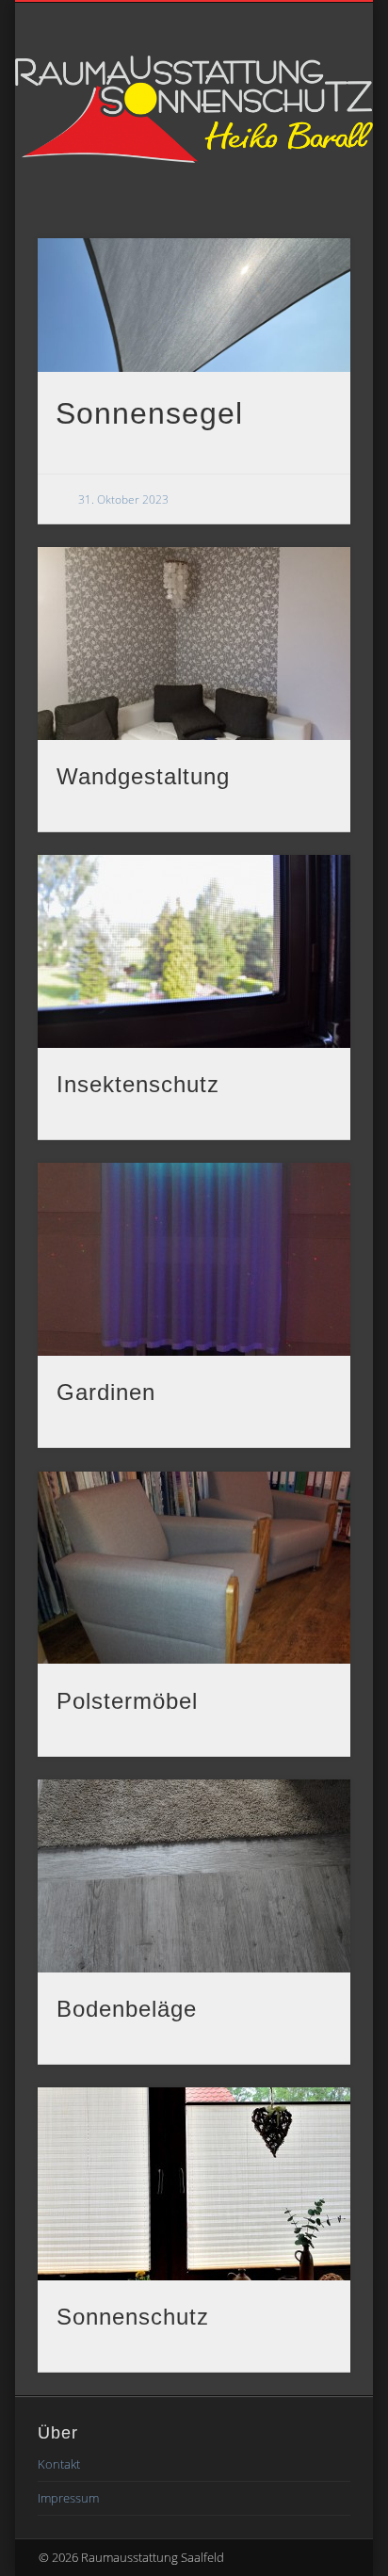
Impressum (68, 2498)
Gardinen (106, 1392)
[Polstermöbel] (194, 1568)
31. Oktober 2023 (123, 499)
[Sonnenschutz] (194, 2184)
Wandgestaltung (143, 776)
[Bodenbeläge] (194, 1876)
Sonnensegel (149, 413)
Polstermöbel (127, 1701)
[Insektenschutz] (194, 951)
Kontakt (59, 2464)
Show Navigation (304, 194)
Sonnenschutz (133, 2317)
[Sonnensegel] (194, 305)
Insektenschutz (138, 1084)
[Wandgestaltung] (194, 644)
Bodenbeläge (127, 2009)
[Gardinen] (194, 1259)
